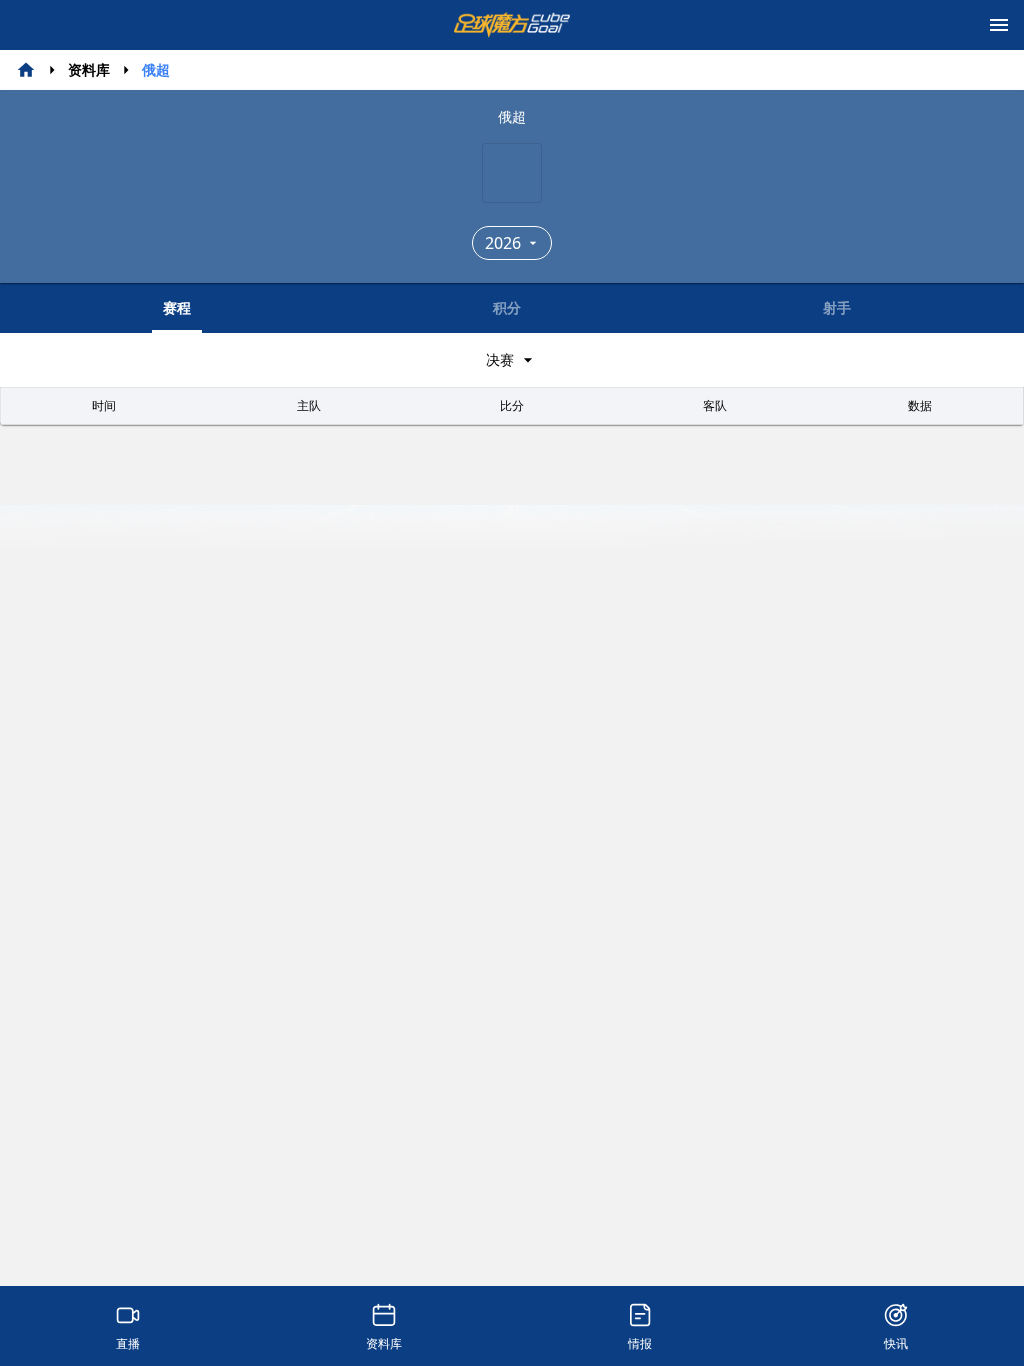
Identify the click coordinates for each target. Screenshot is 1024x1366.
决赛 (500, 359)
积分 (507, 307)
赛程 (177, 307)
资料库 (89, 69)
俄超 (156, 69)
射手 (837, 307)
